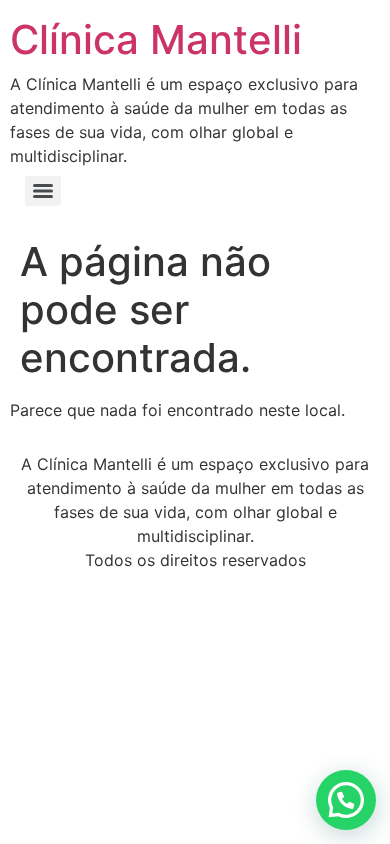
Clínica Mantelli (156, 39)
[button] (346, 800)
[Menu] (43, 191)
